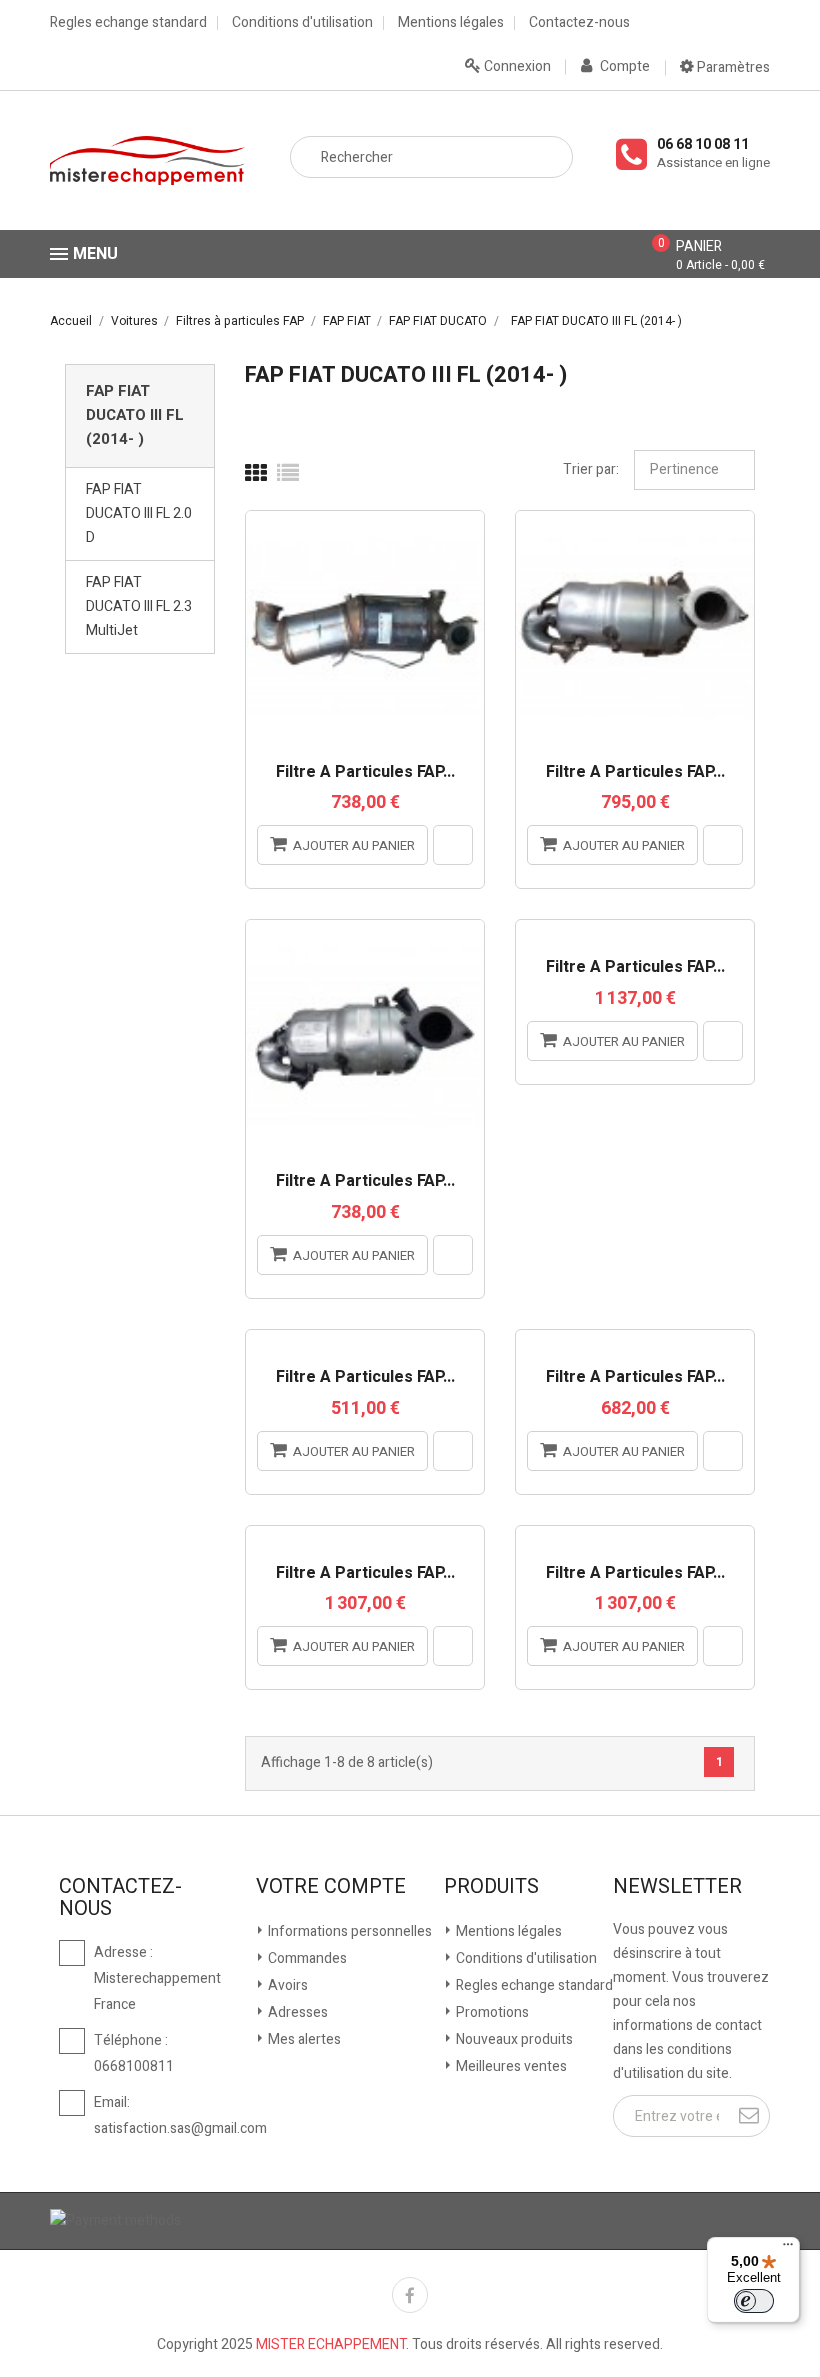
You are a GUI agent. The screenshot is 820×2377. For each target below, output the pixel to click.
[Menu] (788, 2249)
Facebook (410, 2295)
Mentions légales (451, 23)
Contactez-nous (579, 23)
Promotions (491, 2012)
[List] (288, 474)
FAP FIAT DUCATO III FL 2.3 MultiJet (139, 606)
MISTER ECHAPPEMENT (331, 2344)
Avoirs (286, 1985)
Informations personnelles (348, 1931)
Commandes (306, 1958)
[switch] (754, 2301)
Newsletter (677, 1887)
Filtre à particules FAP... (365, 773)
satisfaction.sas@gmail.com (180, 2128)
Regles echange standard (128, 23)
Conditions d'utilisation (302, 23)
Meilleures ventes (510, 2066)
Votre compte (331, 1887)
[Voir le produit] (453, 845)
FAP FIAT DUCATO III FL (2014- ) (135, 415)
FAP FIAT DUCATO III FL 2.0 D (139, 513)
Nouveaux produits (513, 2039)
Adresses (296, 2012)
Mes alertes (303, 2039)
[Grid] (256, 474)
